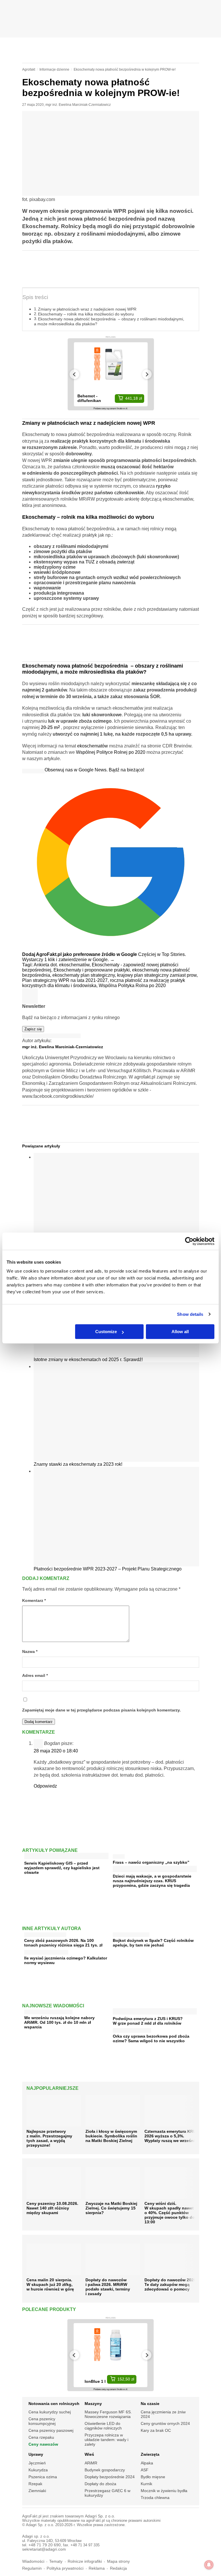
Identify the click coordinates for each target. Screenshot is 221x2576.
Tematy (56, 2561)
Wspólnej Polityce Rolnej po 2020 (111, 752)
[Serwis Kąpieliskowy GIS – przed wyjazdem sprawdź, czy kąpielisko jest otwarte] (66, 1857)
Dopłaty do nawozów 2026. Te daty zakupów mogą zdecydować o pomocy (171, 2284)
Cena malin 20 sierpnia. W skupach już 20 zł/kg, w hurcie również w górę (50, 2284)
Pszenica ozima (43, 2477)
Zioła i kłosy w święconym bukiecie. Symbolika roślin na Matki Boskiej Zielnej (111, 2136)
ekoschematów (93, 746)
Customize (106, 1332)
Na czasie (150, 2404)
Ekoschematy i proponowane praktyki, (93, 970)
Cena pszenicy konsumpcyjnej (42, 2421)
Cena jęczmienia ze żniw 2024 (163, 2414)
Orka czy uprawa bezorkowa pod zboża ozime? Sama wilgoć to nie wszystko (151, 2038)
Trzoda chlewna (155, 2498)
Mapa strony (118, 2561)
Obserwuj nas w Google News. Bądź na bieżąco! (94, 770)
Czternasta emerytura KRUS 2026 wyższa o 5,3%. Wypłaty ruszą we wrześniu (172, 2136)
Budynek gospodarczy (105, 2470)
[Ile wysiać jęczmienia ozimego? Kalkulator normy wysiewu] (46, 1951)
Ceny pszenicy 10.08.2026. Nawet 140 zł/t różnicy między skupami (52, 2208)
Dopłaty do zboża (100, 2484)
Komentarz (34, 1601)
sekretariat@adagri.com (44, 2549)
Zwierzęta (150, 2454)
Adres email (35, 1676)
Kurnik (146, 2484)
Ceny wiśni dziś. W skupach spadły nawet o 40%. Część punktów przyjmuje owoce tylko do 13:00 (170, 2213)
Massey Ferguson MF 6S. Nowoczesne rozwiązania (108, 2414)
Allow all (180, 1332)
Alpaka (147, 2463)
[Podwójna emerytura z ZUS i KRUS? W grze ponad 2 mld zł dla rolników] (155, 2012)
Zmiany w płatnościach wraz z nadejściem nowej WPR (87, 309)
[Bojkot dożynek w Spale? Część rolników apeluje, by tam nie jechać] (131, 1933)
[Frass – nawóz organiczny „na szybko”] (119, 1855)
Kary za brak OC (156, 2430)
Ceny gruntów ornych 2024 (165, 2423)
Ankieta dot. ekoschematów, (63, 965)
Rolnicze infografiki (85, 2561)
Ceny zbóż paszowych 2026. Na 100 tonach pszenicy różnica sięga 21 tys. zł (63, 1943)
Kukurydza (38, 2470)
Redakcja (118, 2568)
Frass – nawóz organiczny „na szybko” (151, 1862)
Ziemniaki (37, 2491)
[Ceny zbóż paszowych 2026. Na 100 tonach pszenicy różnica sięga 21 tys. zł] (45, 1933)
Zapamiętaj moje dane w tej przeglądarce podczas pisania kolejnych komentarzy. (101, 1710)
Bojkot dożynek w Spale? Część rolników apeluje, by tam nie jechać (153, 1943)
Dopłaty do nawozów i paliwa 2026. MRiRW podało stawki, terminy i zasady (108, 2287)
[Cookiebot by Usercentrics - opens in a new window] (189, 1241)
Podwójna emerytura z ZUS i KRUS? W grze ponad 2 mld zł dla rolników (148, 2021)
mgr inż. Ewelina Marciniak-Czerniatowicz (78, 105)
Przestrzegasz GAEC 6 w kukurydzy (107, 2493)
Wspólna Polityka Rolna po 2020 (132, 986)
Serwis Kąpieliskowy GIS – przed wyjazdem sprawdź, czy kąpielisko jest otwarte (62, 1868)
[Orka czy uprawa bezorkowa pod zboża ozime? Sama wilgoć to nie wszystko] (132, 2029)
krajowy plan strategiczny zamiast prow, (157, 975)
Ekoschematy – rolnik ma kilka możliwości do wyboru (86, 314)
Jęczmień (37, 2463)
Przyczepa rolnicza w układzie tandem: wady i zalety (106, 2440)
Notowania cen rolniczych (54, 2404)
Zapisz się (33, 1029)
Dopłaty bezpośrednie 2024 (110, 2477)
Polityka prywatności (65, 2568)
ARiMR (91, 2463)
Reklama (97, 2568)
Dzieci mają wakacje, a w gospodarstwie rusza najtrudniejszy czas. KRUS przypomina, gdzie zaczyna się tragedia (152, 1881)
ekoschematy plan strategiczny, (85, 975)
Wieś (89, 2454)
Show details (190, 1314)
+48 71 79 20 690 (45, 2545)
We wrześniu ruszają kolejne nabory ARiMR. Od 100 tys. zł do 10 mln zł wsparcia (59, 2022)
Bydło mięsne (153, 2477)
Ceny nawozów (43, 2444)
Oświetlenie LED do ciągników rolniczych (103, 2426)
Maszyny (93, 2404)
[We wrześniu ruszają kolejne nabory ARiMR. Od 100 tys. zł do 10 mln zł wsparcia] (48, 2011)
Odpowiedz (45, 1786)
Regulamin (32, 2568)
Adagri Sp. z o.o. (100, 2516)
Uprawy (36, 2454)
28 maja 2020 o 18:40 (56, 1751)
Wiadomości (33, 2561)
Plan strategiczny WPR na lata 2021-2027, (66, 980)
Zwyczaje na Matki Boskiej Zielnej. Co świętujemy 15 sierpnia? (111, 2208)
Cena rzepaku (41, 2437)
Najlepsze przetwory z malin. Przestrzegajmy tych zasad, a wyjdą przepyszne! (49, 2138)
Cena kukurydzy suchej (50, 2412)
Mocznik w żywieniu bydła (164, 2491)
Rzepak (35, 2484)
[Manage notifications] (209, 2565)
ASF (145, 2470)
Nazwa (30, 1652)
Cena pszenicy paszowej (51, 2430)
